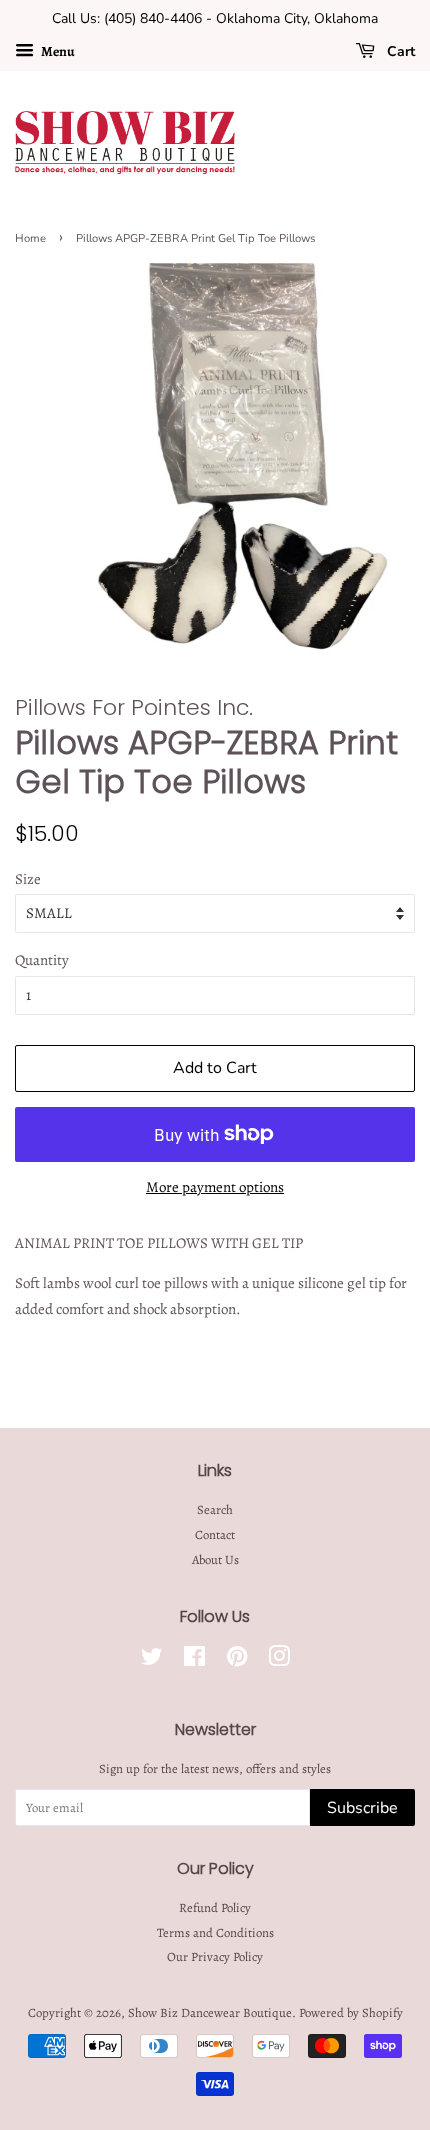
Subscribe (362, 1808)
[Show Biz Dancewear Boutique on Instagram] (279, 1660)
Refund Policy (215, 1907)
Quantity (42, 960)
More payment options (215, 1187)
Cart (399, 51)
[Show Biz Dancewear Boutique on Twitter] (152, 1660)
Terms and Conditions (215, 1932)
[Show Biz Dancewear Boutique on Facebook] (194, 1660)
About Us (215, 1559)
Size (28, 879)
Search (215, 1509)
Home (30, 238)
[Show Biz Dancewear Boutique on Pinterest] (237, 1660)
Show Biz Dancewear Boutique (210, 2012)
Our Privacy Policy (215, 1956)
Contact (215, 1534)
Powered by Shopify (351, 2012)
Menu (57, 51)
